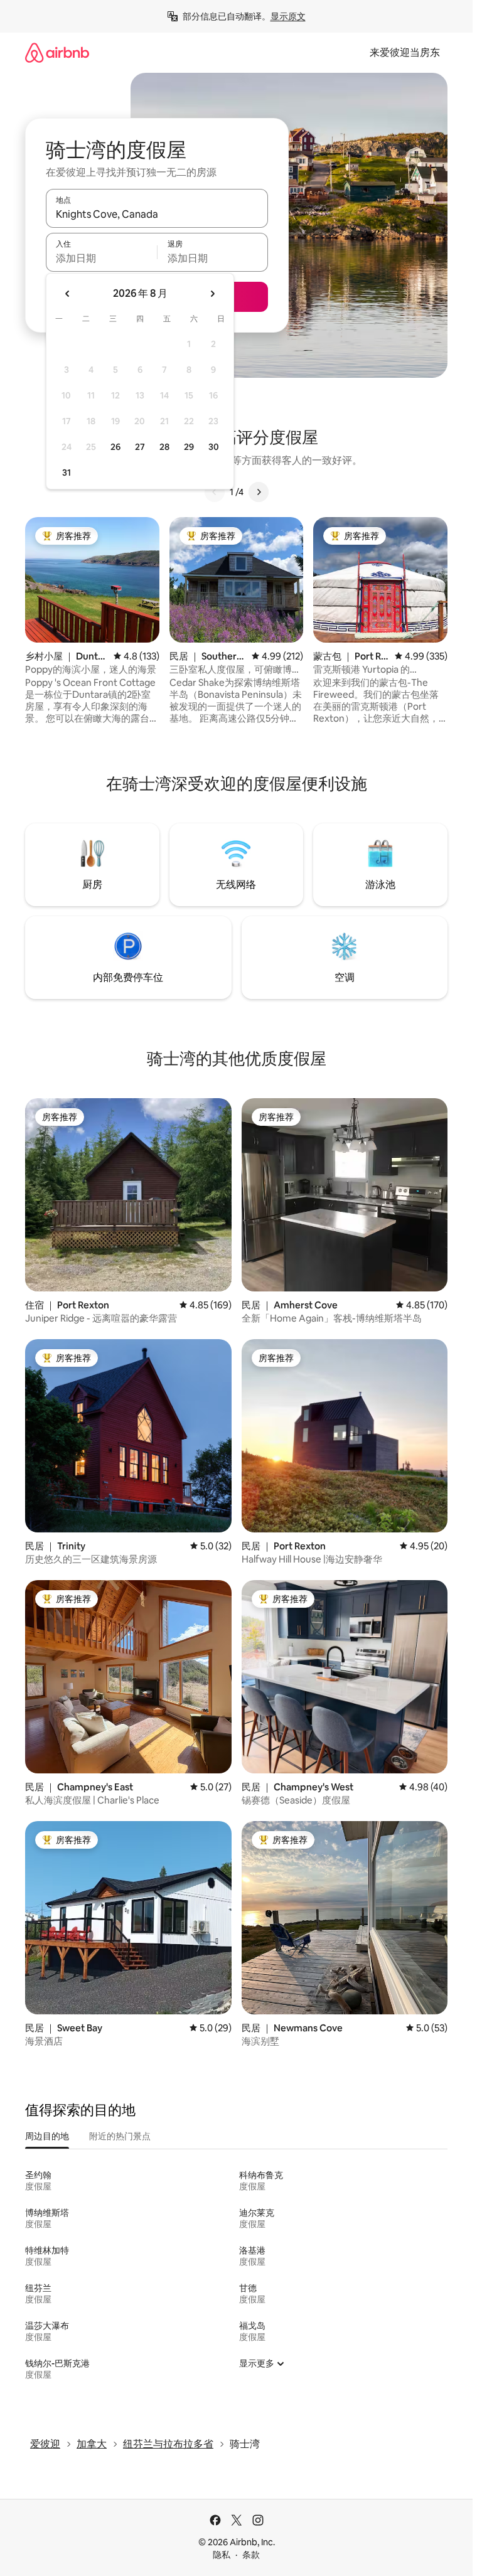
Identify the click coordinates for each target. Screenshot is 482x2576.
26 (115, 447)
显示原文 (288, 16)
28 (164, 447)
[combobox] (157, 214)
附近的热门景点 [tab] (120, 2136)
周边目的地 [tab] (47, 2136)
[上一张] (215, 492)
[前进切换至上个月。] (68, 294)
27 (140, 447)
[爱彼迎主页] (57, 52)
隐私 (222, 2555)
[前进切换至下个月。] (212, 294)
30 (214, 447)
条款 (251, 2555)
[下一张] (259, 492)
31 (67, 473)
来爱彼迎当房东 (405, 52)
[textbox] (101, 258)
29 (189, 447)
